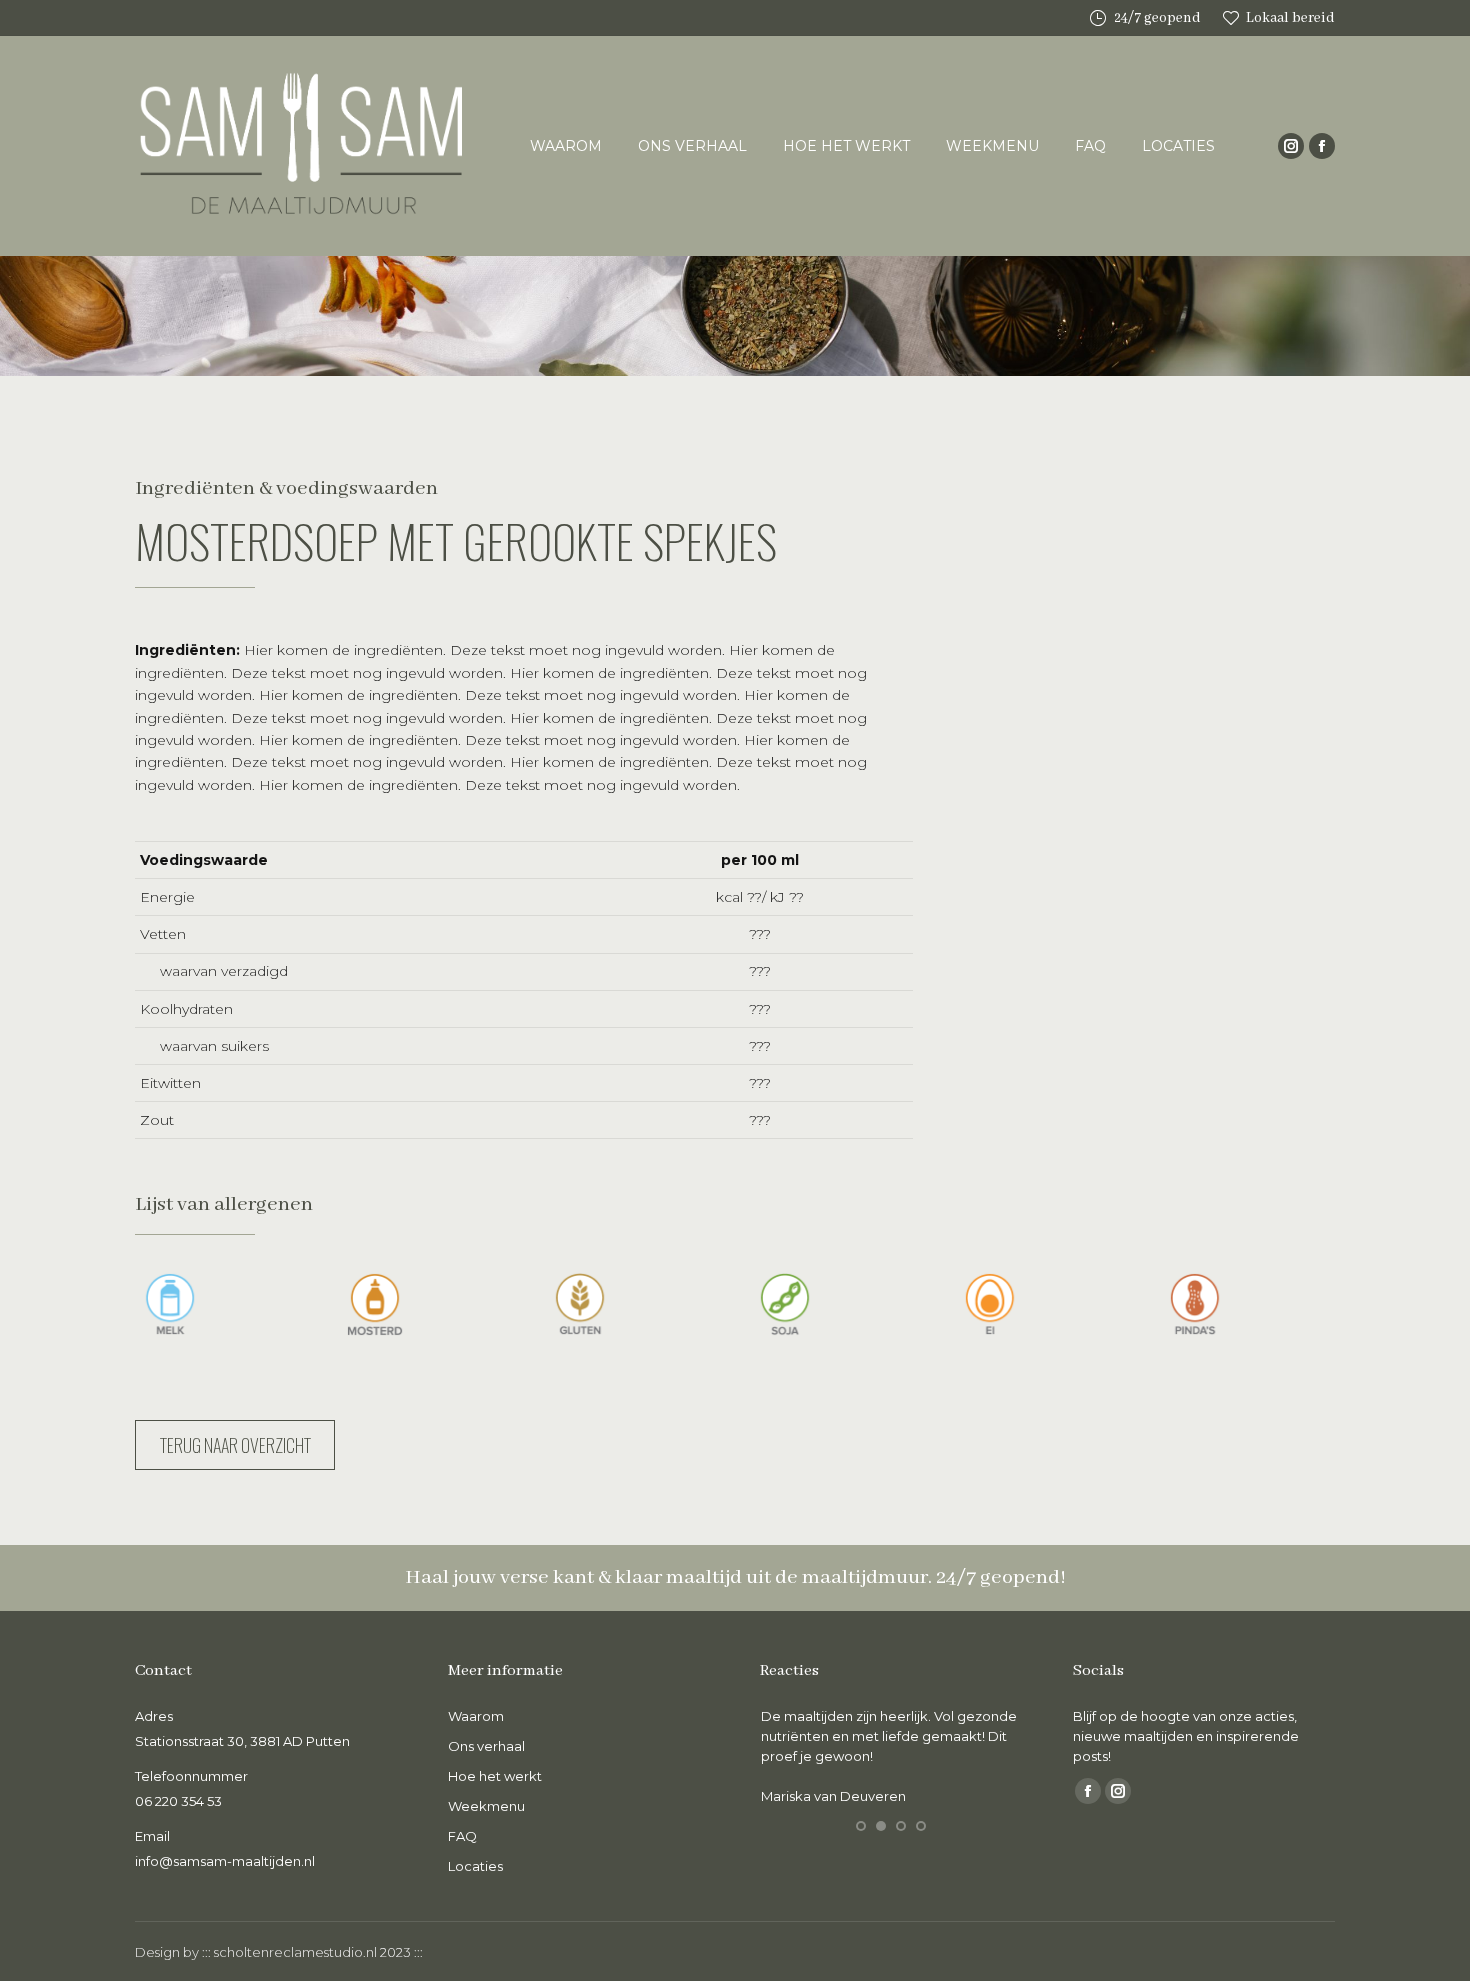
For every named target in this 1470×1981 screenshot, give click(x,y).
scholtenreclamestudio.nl (295, 1952)
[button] (861, 1826)
